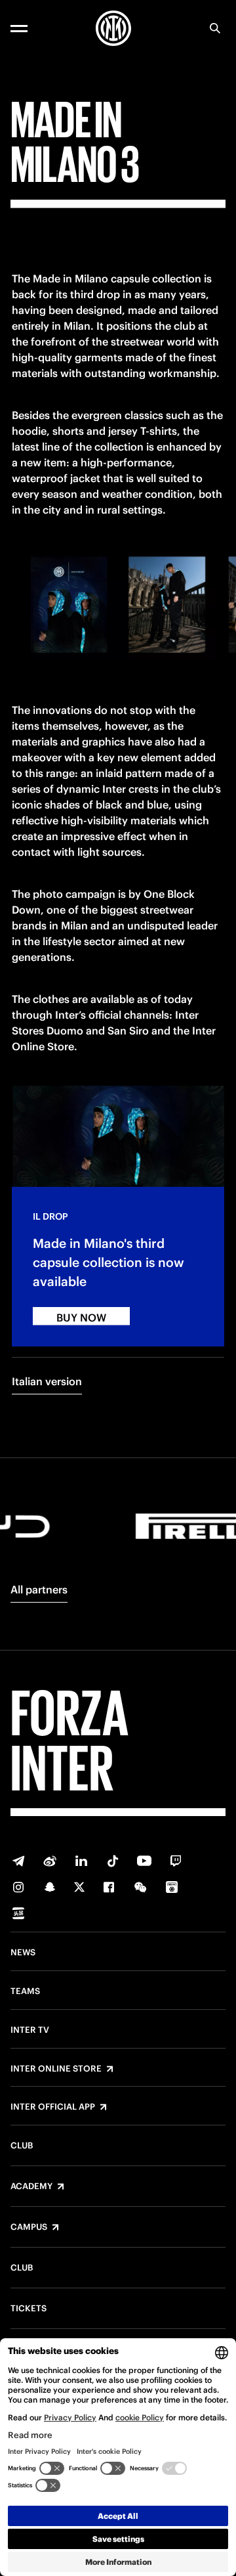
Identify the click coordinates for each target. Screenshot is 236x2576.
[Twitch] (176, 1861)
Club (22, 2146)
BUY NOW (81, 1318)
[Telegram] (18, 1861)
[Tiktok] (113, 1861)
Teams (25, 1991)
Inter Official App (53, 2107)
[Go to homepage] (113, 28)
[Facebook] (109, 1887)
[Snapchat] (50, 1887)
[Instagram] (18, 1887)
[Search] (215, 28)
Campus (29, 2227)
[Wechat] (140, 1887)
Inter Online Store (56, 2069)
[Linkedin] (81, 1861)
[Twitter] (79, 1887)
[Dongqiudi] (172, 1887)
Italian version (47, 1381)
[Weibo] (50, 1861)
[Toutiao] (18, 1913)
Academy (31, 2187)
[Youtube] (144, 1861)
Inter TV (30, 2030)
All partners (39, 1589)
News (23, 1953)
